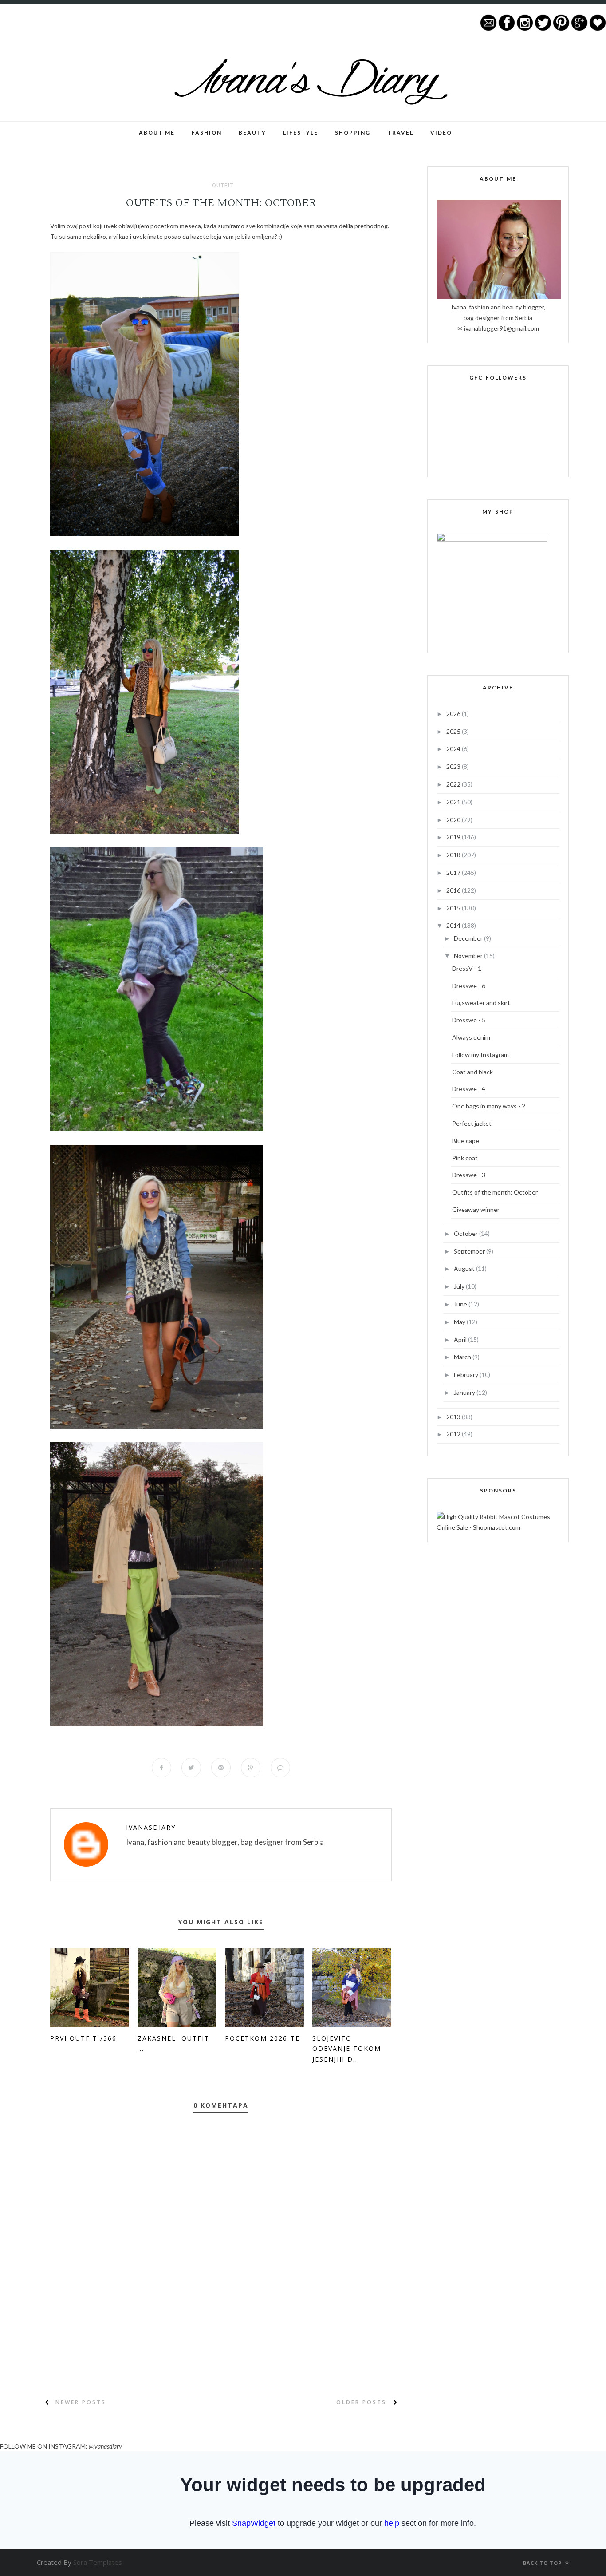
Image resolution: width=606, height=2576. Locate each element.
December (469, 938)
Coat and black (472, 1072)
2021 (454, 802)
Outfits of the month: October (495, 1192)
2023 (454, 766)
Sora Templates (98, 2562)
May (460, 1322)
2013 (454, 1417)
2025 (454, 731)
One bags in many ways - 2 (489, 1106)
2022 (454, 784)
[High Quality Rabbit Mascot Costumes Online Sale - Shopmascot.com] (498, 1527)
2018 (454, 855)
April (461, 1339)
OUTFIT (223, 186)
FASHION (207, 133)
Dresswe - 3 (469, 1175)
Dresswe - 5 (469, 1020)
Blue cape (466, 1141)
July (460, 1286)
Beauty (252, 133)
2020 (454, 820)
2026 (454, 714)
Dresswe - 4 (469, 1089)
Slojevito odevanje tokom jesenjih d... (347, 2049)
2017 (454, 873)
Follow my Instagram (480, 1055)
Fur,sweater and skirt (481, 1003)
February (467, 1375)
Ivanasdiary (151, 1827)
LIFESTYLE (301, 133)
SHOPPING (353, 133)
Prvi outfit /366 (83, 2038)
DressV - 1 (467, 968)
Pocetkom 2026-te (262, 2038)
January (465, 1392)
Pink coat (465, 1158)
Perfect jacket (472, 1123)
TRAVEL (400, 133)
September (470, 1251)
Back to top (543, 2563)
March (463, 1357)
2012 (454, 1434)
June (461, 1304)
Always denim (471, 1037)
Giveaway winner (476, 1209)
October (466, 1233)
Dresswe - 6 (469, 986)
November (469, 956)
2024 (454, 749)
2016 (454, 890)
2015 (454, 908)
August (465, 1268)
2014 (454, 925)
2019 (454, 837)
